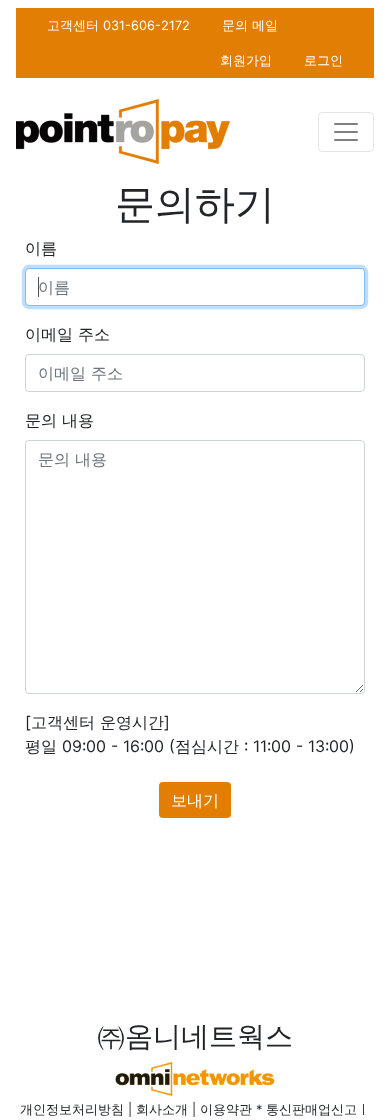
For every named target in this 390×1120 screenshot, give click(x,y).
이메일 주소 (67, 334)
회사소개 (162, 1109)
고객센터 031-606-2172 (118, 25)
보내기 (195, 800)
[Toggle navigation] (346, 132)
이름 (41, 248)
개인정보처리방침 (72, 1109)
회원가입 (246, 60)
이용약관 (226, 1109)
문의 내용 (59, 420)
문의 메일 (250, 25)
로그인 (323, 60)
